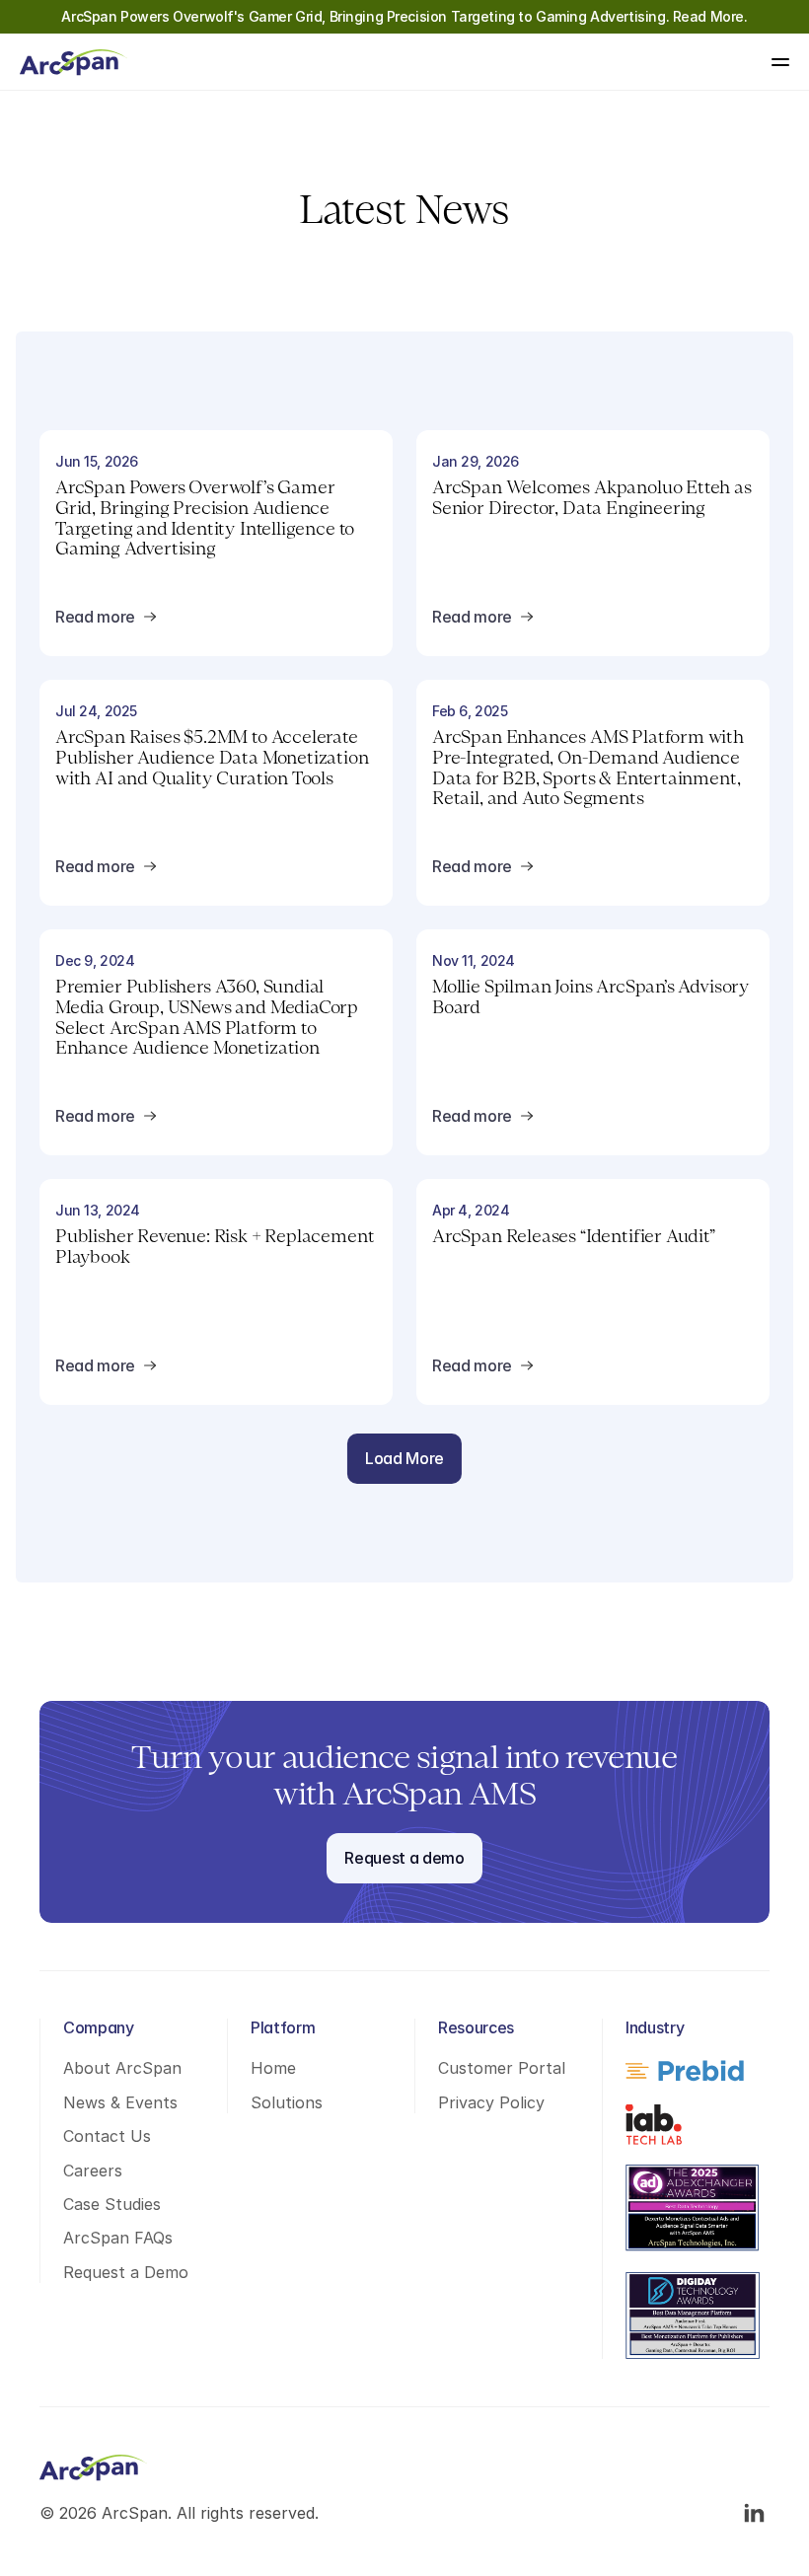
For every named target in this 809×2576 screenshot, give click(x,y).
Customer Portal (502, 2068)
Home (273, 2068)
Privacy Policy (491, 2102)
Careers (93, 2171)
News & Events (120, 2102)
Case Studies (112, 2204)
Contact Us (107, 2136)
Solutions (287, 2102)
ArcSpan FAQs (118, 2238)
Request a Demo (126, 2272)
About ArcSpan (122, 2068)
